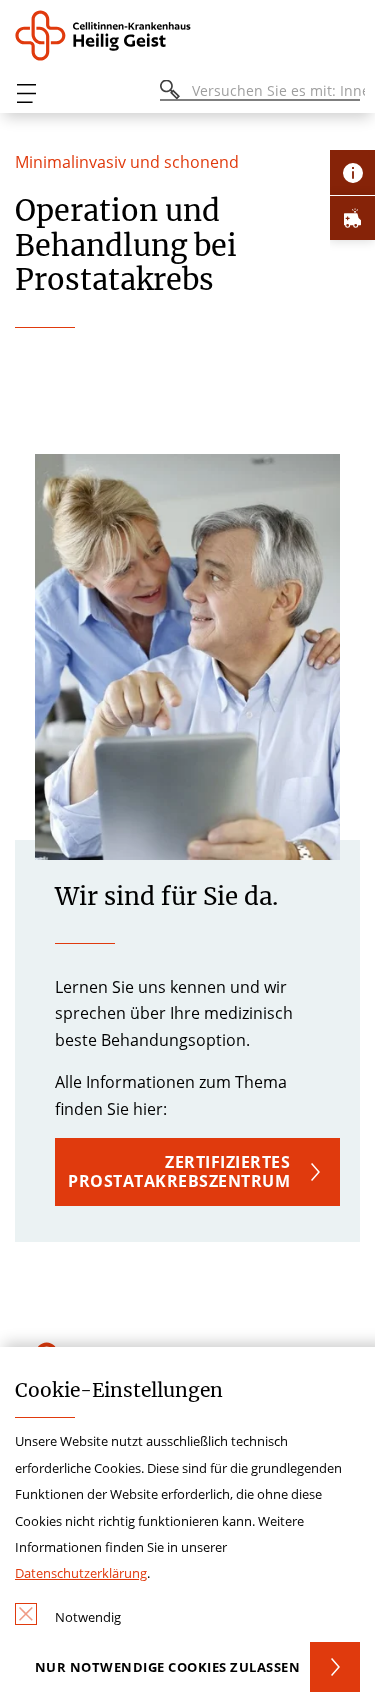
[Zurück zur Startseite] (109, 35)
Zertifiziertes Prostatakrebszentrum (179, 1171)
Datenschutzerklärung (81, 1573)
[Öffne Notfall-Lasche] (352, 217)
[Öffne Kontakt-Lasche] (352, 172)
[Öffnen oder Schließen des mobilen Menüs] (26, 93)
